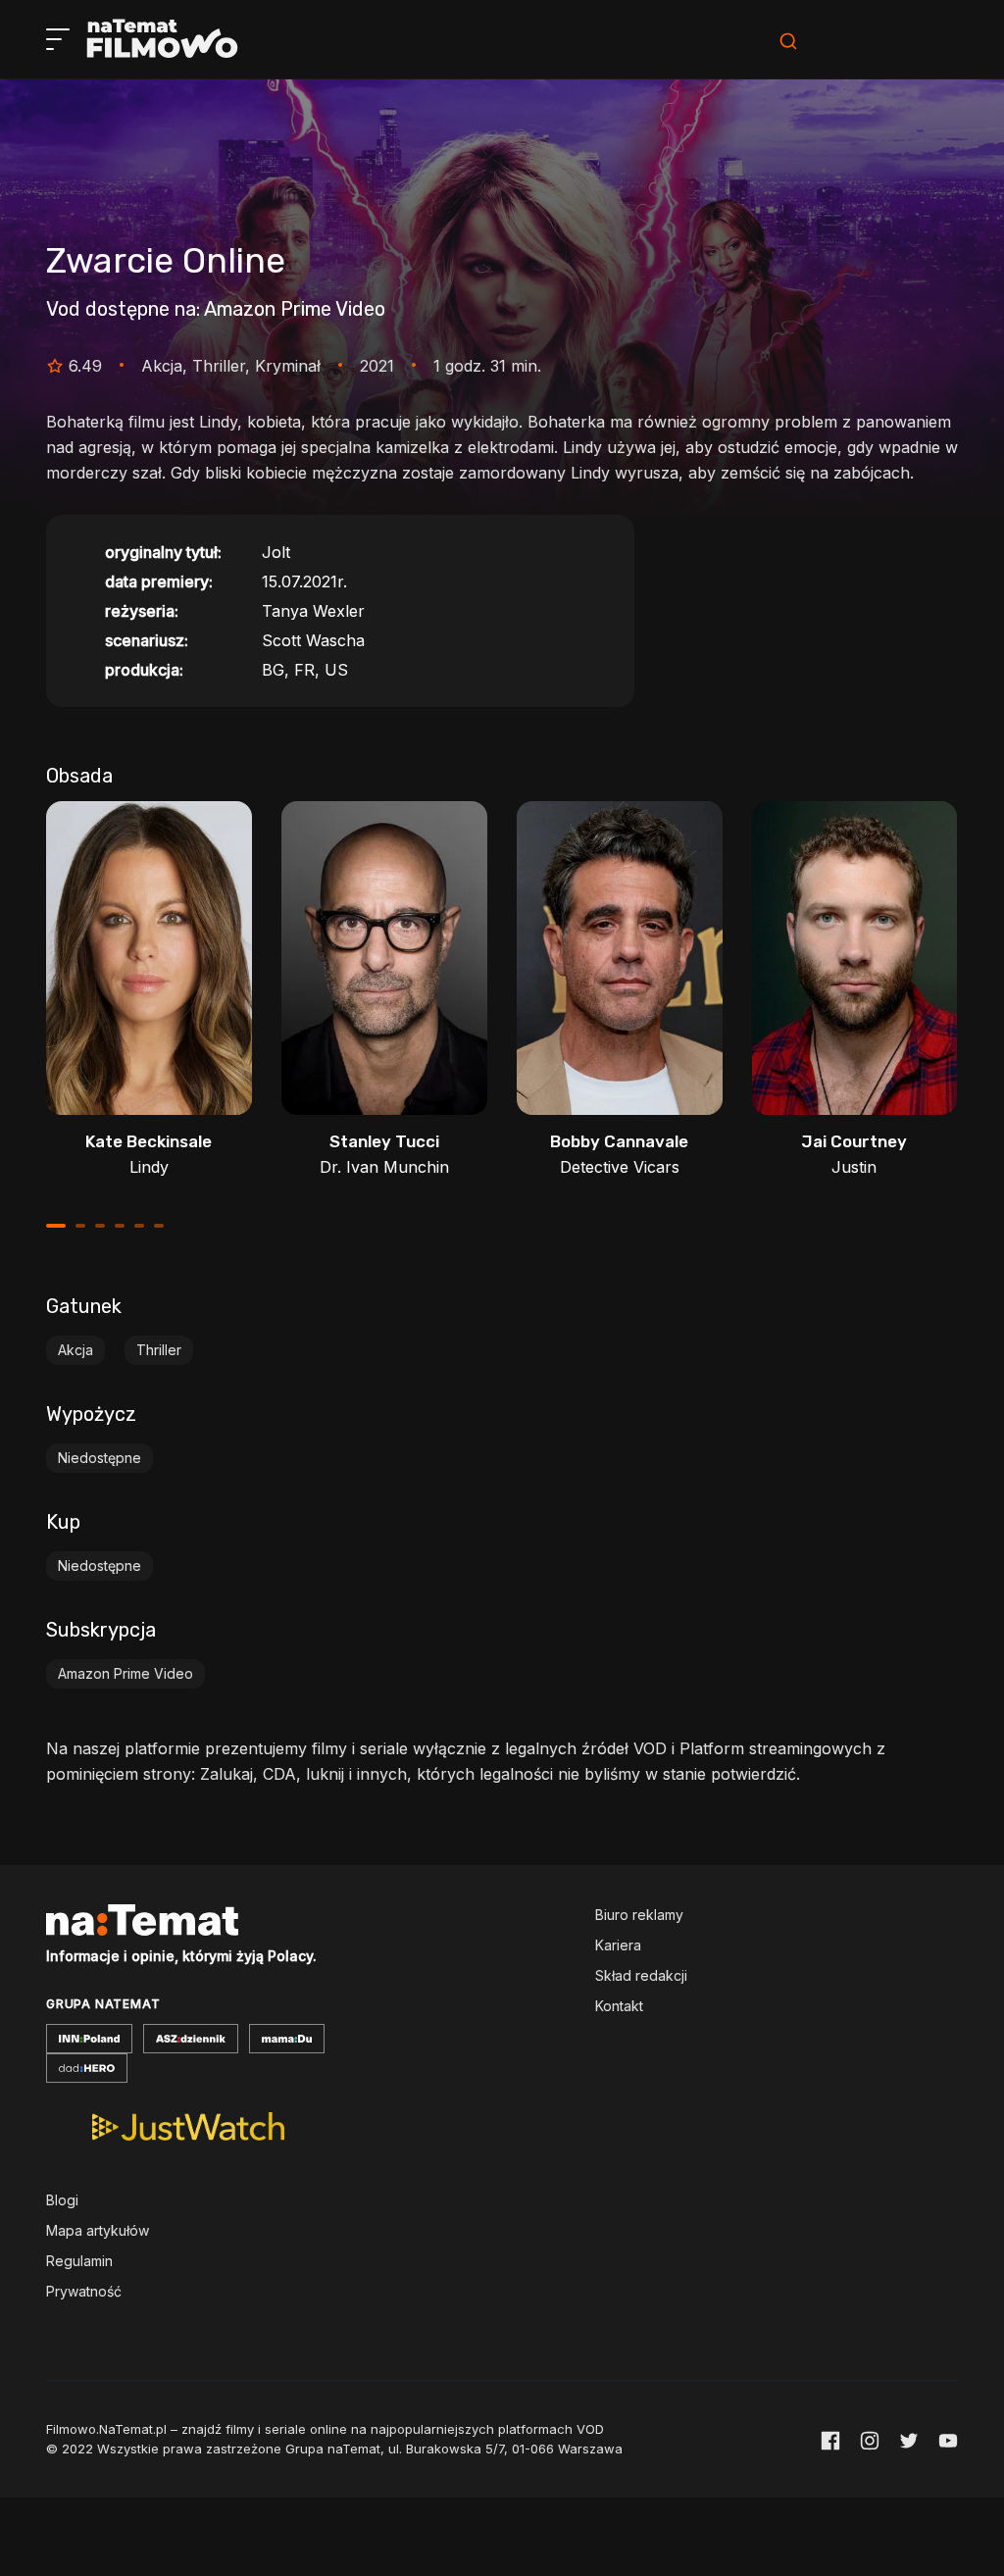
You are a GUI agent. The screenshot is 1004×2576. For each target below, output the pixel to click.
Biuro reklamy (639, 1915)
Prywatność (84, 2291)
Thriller (159, 1350)
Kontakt (619, 2006)
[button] (56, 1226)
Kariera (618, 1945)
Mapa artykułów (98, 2230)
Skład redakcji (641, 1975)
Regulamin (79, 2261)
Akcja (75, 1350)
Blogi (62, 2200)
